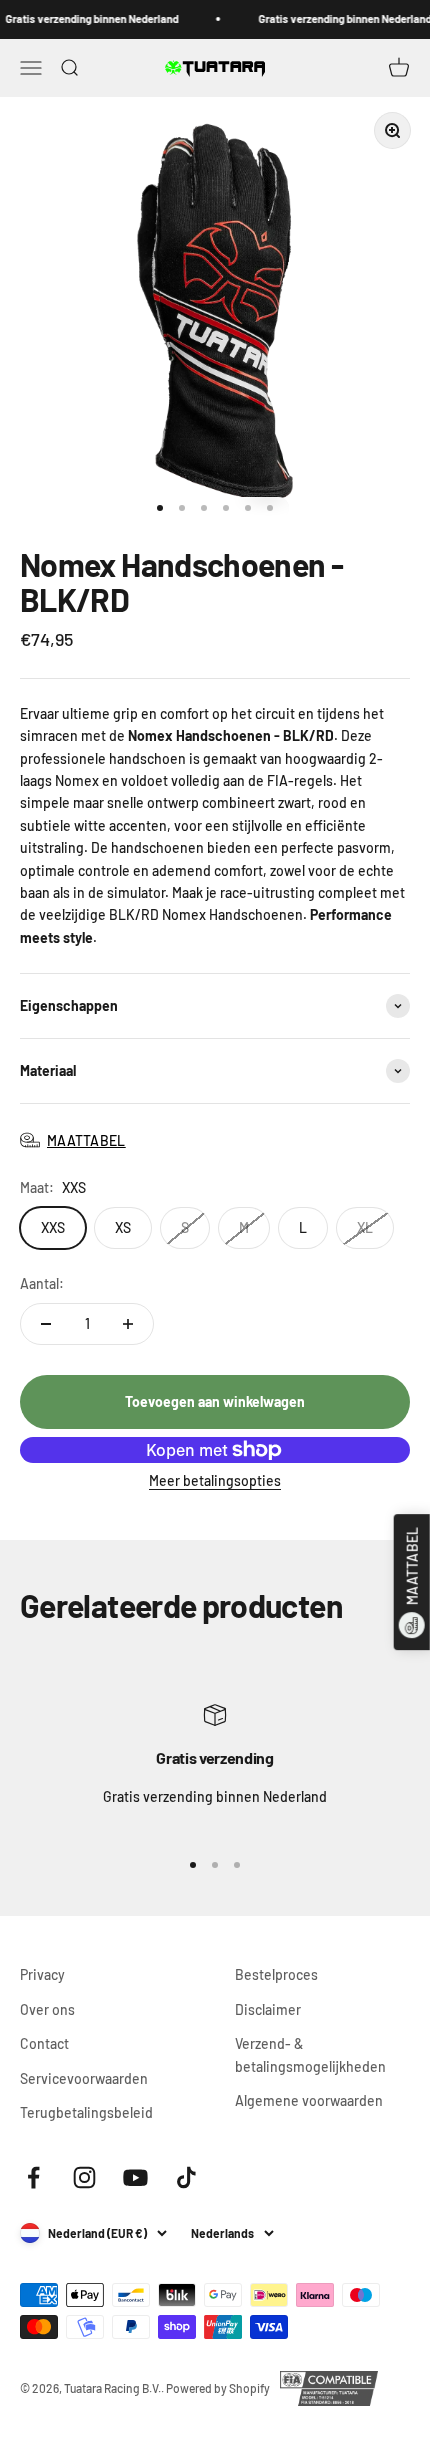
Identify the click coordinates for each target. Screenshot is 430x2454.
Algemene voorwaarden (309, 2100)
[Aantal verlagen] (46, 1324)
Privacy (42, 1974)
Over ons (47, 2009)
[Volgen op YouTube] (135, 2177)
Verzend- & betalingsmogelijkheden (310, 2054)
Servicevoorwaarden (84, 2078)
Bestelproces (276, 1974)
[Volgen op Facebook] (33, 2177)
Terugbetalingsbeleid (86, 2112)
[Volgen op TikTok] (186, 2177)
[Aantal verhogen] (128, 1324)
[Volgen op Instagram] (84, 2177)
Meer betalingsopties (215, 1480)
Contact (44, 2043)
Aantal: (42, 1283)
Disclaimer (268, 2009)
